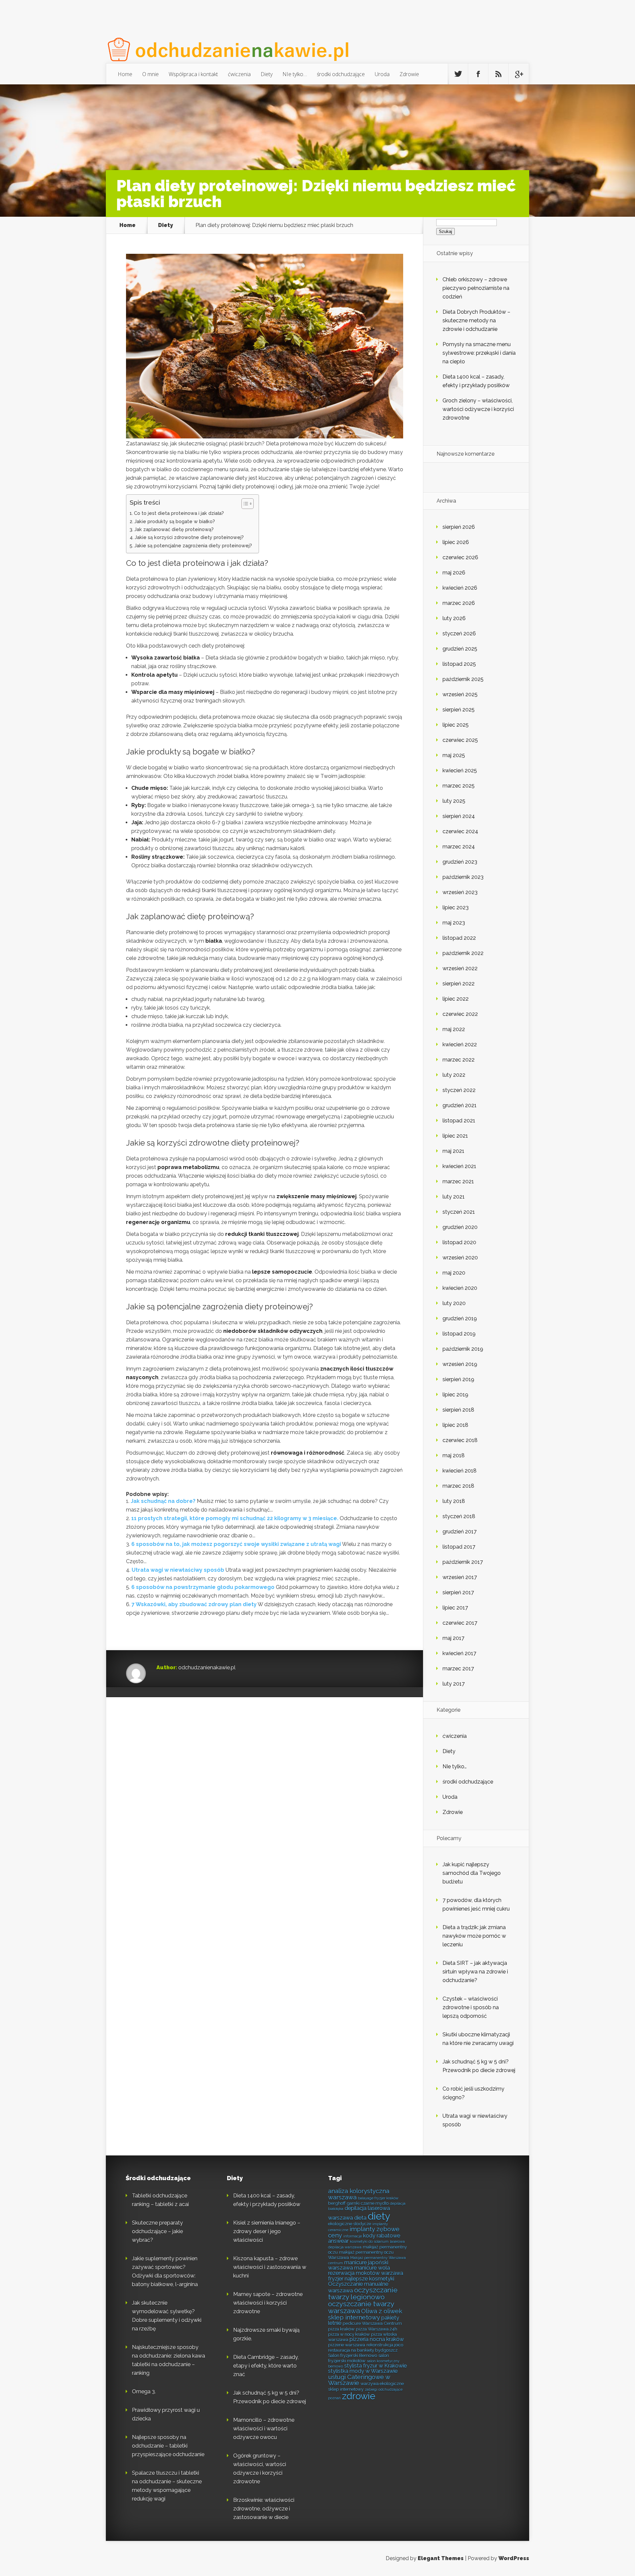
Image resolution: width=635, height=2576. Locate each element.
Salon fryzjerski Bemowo (353, 2355)
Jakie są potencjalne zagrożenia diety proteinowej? (193, 545)
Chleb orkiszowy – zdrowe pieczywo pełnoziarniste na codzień (476, 288)
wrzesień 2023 (460, 892)
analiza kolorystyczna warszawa (359, 2194)
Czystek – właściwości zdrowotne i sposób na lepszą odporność (471, 2007)
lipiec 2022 (456, 999)
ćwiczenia (239, 74)
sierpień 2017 (458, 1592)
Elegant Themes (441, 2558)
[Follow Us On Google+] (519, 74)
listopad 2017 (459, 1547)
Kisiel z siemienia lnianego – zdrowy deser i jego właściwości (267, 2231)
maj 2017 (453, 1638)
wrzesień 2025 (460, 694)
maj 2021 (453, 1151)
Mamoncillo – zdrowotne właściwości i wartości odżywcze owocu (264, 2429)
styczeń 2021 (459, 1212)
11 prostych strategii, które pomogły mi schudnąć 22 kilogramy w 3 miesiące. (235, 1518)
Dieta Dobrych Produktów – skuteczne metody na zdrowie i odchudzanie (476, 320)
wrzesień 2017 (460, 1577)
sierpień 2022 (459, 984)
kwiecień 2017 (459, 1653)
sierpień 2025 (459, 710)
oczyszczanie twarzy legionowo (363, 2293)
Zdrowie (409, 74)
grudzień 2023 (460, 862)
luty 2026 (454, 618)
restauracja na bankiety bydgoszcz (363, 2350)
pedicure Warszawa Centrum (372, 2323)
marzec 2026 (459, 603)
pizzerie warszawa (347, 2345)
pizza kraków (341, 2329)
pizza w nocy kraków (349, 2334)
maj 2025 (454, 755)
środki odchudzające (341, 74)
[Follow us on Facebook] (478, 74)
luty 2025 (454, 801)
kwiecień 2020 (460, 1288)
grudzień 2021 (460, 1105)
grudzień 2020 (460, 1227)
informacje (353, 2236)
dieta (360, 2218)
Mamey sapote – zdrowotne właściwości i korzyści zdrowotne (268, 2303)
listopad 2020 (459, 1242)
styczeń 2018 (459, 1516)
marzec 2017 (458, 1669)
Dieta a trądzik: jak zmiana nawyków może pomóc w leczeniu (474, 1936)
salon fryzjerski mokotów (359, 2358)
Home (125, 74)
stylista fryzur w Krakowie (376, 2366)
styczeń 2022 (459, 1090)
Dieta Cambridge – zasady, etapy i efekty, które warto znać (266, 2366)
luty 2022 (454, 1075)
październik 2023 (463, 877)
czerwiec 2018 (460, 1440)
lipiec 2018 (455, 1425)
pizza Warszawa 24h (377, 2329)
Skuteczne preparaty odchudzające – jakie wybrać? (157, 2231)
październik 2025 (463, 679)
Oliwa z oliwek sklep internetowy (365, 2314)
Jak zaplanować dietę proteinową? (174, 529)
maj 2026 (454, 573)
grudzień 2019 (460, 1318)
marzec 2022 (459, 1060)
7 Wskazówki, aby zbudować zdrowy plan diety (194, 1604)
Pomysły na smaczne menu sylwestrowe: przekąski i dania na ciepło (479, 353)
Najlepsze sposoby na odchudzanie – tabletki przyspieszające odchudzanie (168, 2446)
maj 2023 (454, 923)
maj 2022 (454, 1029)
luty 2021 (454, 1197)
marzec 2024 (459, 847)
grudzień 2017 (460, 1532)
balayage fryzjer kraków (378, 2198)
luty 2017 (454, 1684)
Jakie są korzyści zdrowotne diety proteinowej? (189, 537)
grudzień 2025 (460, 649)
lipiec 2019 (455, 1395)
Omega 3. (144, 2392)
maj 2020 (454, 1273)
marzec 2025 (459, 786)
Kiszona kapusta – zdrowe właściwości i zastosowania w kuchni (270, 2267)
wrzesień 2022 (460, 968)
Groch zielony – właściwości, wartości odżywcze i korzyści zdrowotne (478, 409)
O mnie (150, 74)
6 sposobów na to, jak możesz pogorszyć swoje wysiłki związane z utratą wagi (236, 1544)
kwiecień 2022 (460, 1044)
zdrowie (359, 2396)
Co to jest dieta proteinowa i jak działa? (179, 513)
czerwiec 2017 (460, 1623)
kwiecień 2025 (460, 770)
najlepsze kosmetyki (369, 2279)
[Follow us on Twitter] (458, 74)
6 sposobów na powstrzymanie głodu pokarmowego (203, 1587)
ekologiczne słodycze (350, 2224)
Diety (267, 74)
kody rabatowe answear (364, 2238)
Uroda (382, 74)
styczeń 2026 (459, 633)
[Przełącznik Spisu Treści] (244, 504)
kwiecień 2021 (459, 1166)
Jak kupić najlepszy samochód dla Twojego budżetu (472, 1873)
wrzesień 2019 (460, 1364)
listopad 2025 (459, 664)
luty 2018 (454, 1501)
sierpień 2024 (459, 816)
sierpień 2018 (458, 1410)
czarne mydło (375, 2203)
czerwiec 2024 (460, 831)
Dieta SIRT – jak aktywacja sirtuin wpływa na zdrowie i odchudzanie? (475, 1972)
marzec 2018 (458, 1486)
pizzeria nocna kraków (377, 2339)
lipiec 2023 (456, 907)
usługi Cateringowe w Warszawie (359, 2380)
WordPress (514, 2558)
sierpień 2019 (458, 1379)
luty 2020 (454, 1303)
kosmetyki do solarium (369, 2241)
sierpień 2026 (459, 527)
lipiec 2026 (456, 542)
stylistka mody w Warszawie (363, 2371)
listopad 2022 (459, 938)
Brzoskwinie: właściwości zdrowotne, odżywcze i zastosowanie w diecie (264, 2509)
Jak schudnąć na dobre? (163, 1501)
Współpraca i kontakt (193, 74)
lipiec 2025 (456, 725)
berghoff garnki (344, 2203)
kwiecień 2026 (460, 588)
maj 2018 (454, 1455)
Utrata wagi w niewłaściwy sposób (178, 1570)
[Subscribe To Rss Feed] (498, 74)
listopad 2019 (459, 1334)
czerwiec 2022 (460, 1014)
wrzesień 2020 (460, 1258)
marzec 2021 (458, 1181)
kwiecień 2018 (460, 1471)
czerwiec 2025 (460, 740)
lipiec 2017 (455, 1608)
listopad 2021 (459, 1121)
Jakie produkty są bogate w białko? (175, 521)
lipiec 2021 (455, 1136)
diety (379, 2216)
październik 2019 (463, 1349)
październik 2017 (463, 1562)
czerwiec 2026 (460, 557)
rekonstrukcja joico (385, 2345)
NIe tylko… (295, 74)
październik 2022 (463, 953)
